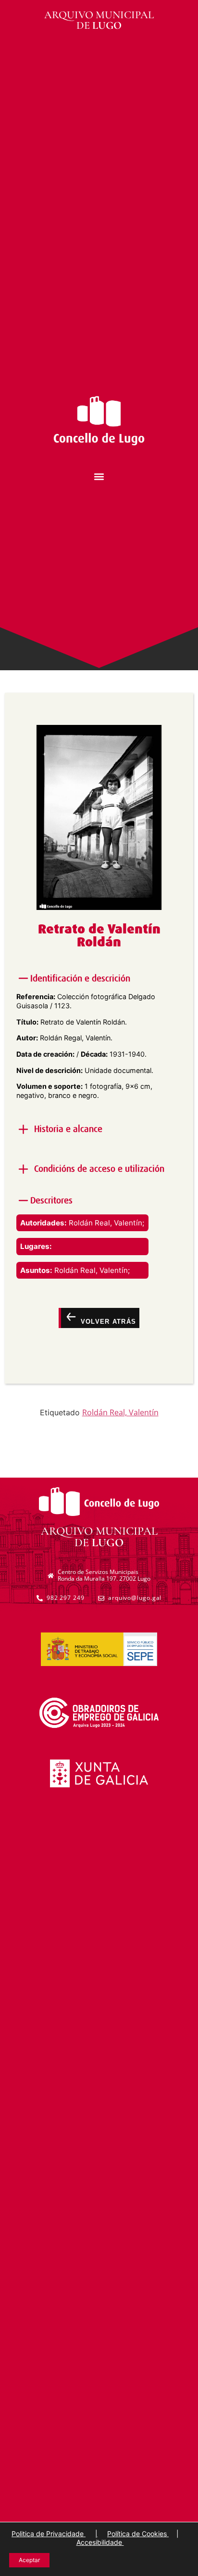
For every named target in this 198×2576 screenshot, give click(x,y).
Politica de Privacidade (49, 2534)
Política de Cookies (138, 2534)
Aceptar (29, 2560)
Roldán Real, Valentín (120, 1412)
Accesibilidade (100, 2542)
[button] (99, 476)
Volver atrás (107, 1322)
